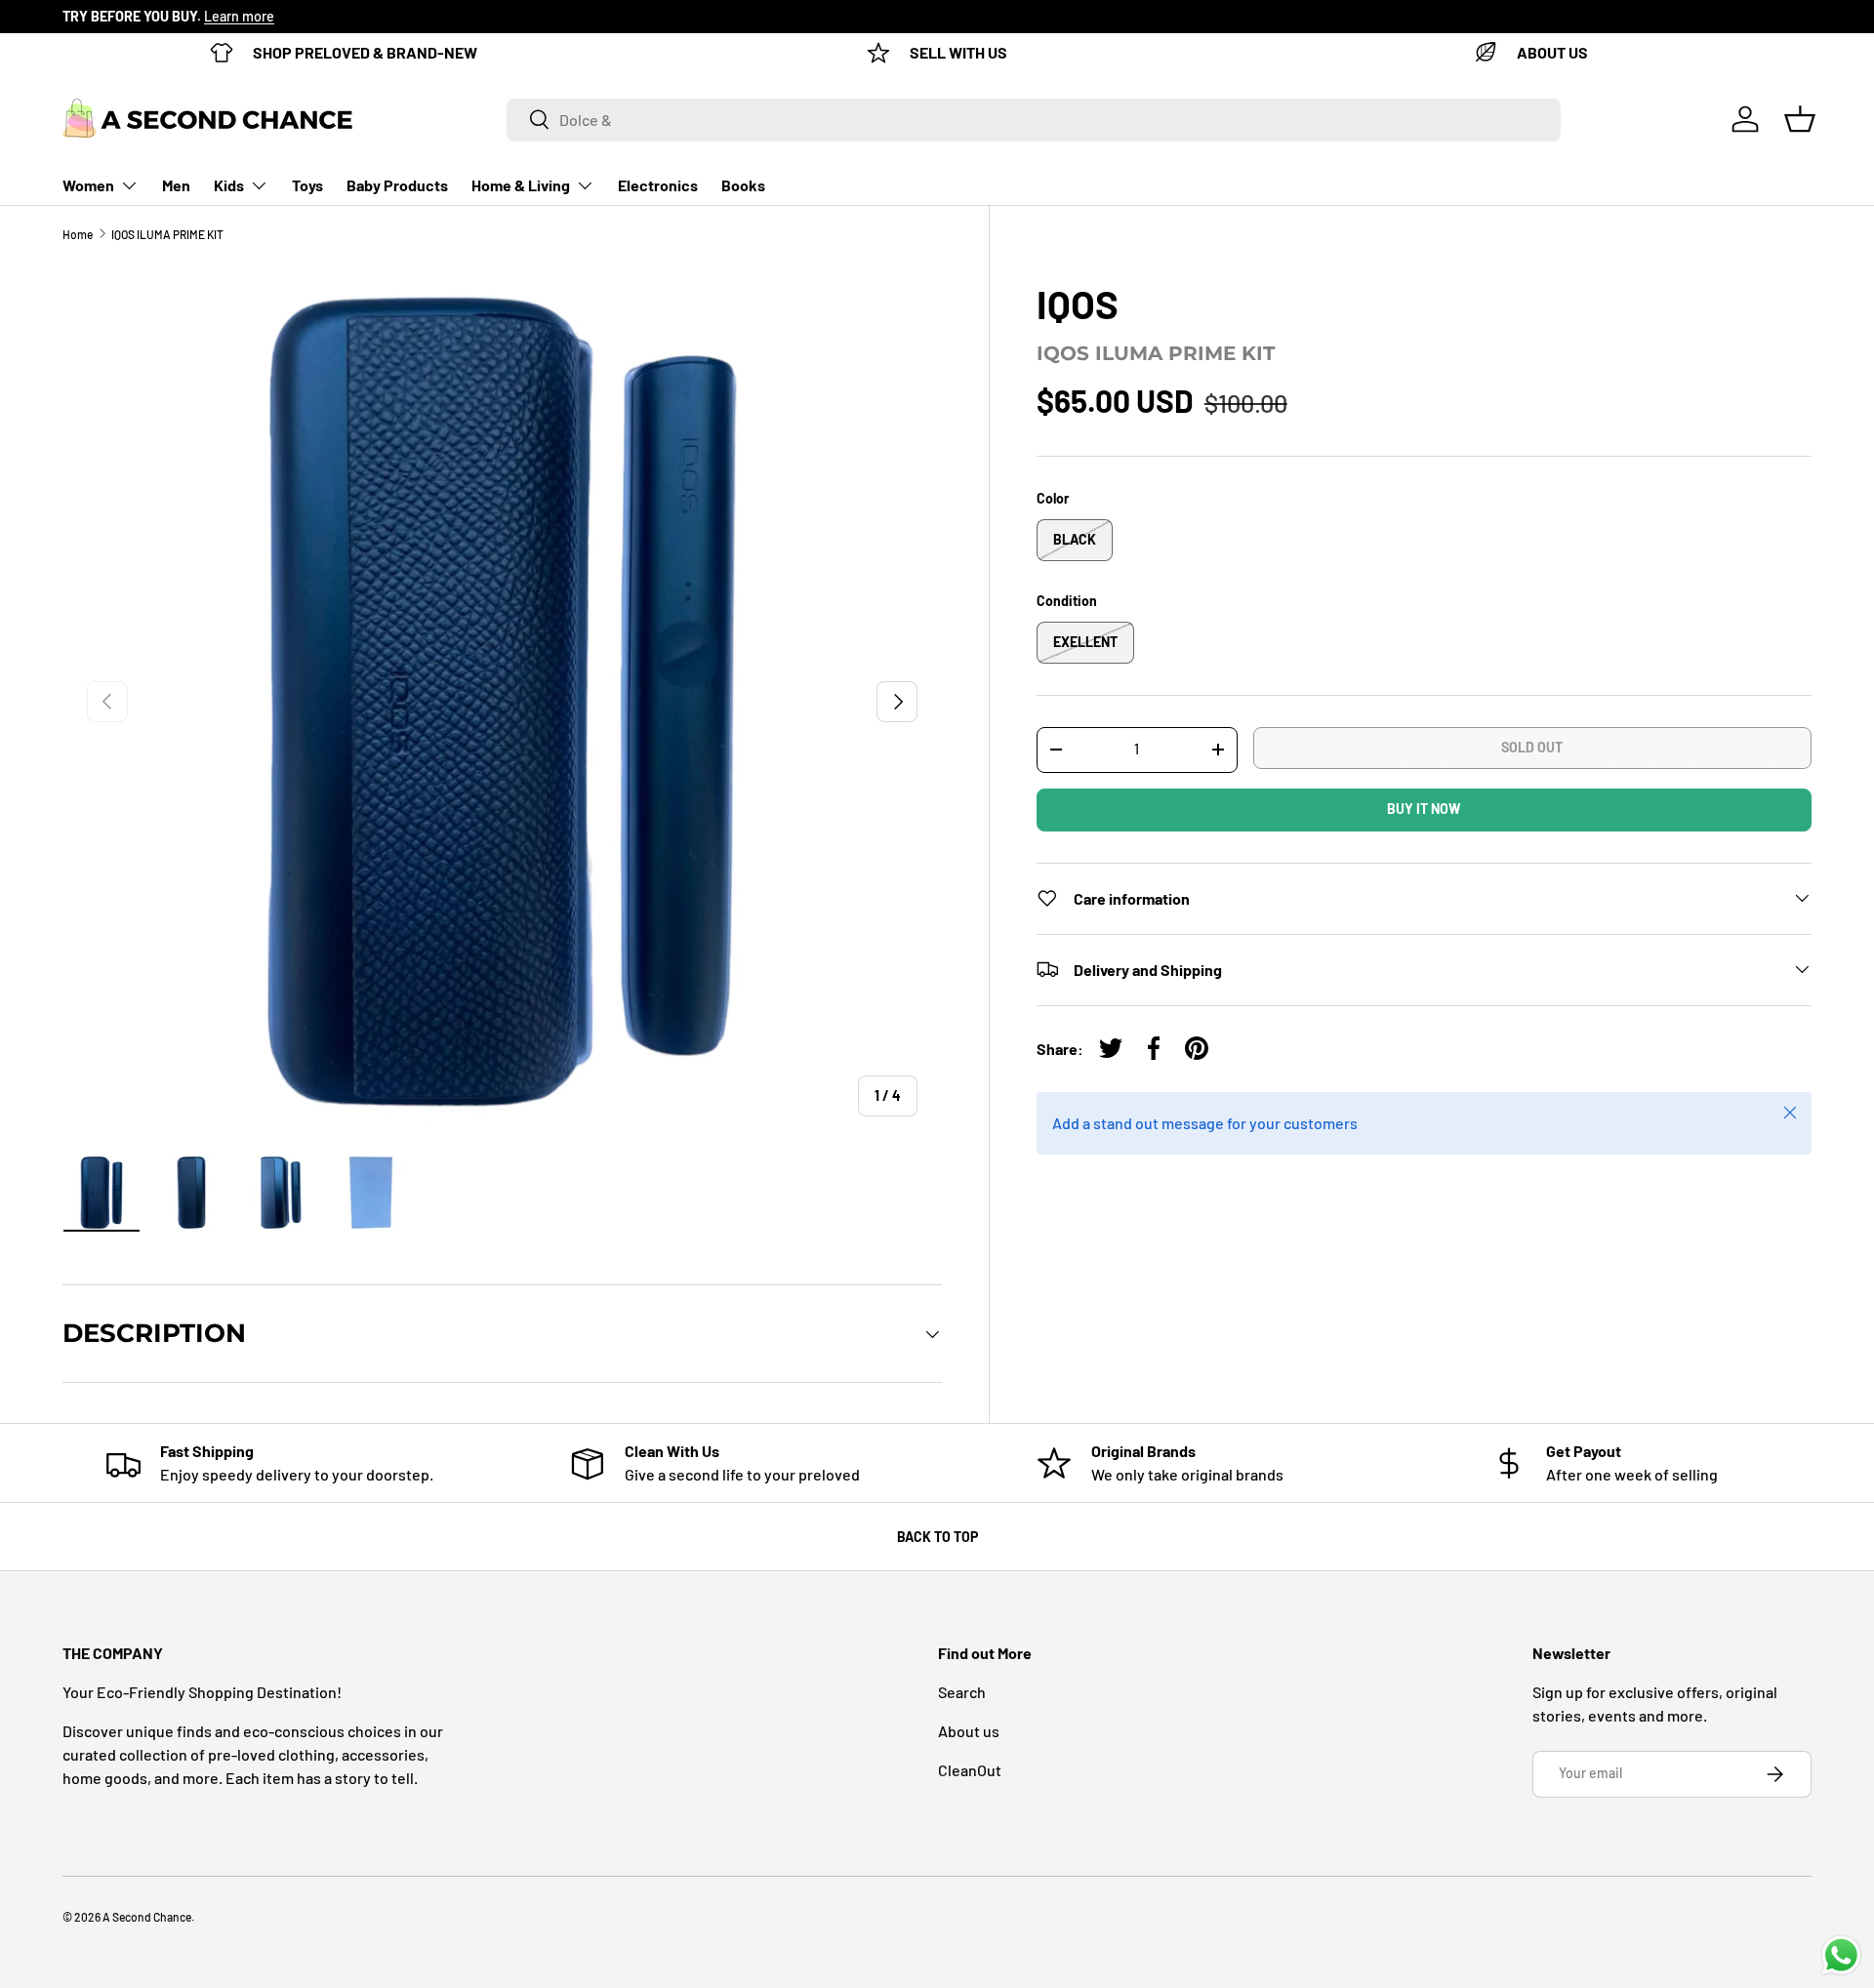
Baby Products (397, 185)
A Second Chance (147, 1917)
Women (88, 185)
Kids (229, 185)
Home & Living (521, 185)
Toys (307, 185)
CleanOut (970, 1770)
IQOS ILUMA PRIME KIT (167, 234)
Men (176, 185)
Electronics (658, 185)
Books (743, 185)
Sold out (1532, 747)
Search (962, 1692)
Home (78, 234)
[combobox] (1034, 119)
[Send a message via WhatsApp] (1841, 1955)
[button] (1800, 119)
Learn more (239, 16)
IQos (1078, 304)
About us (969, 1731)
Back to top (937, 1537)
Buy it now (1424, 809)
